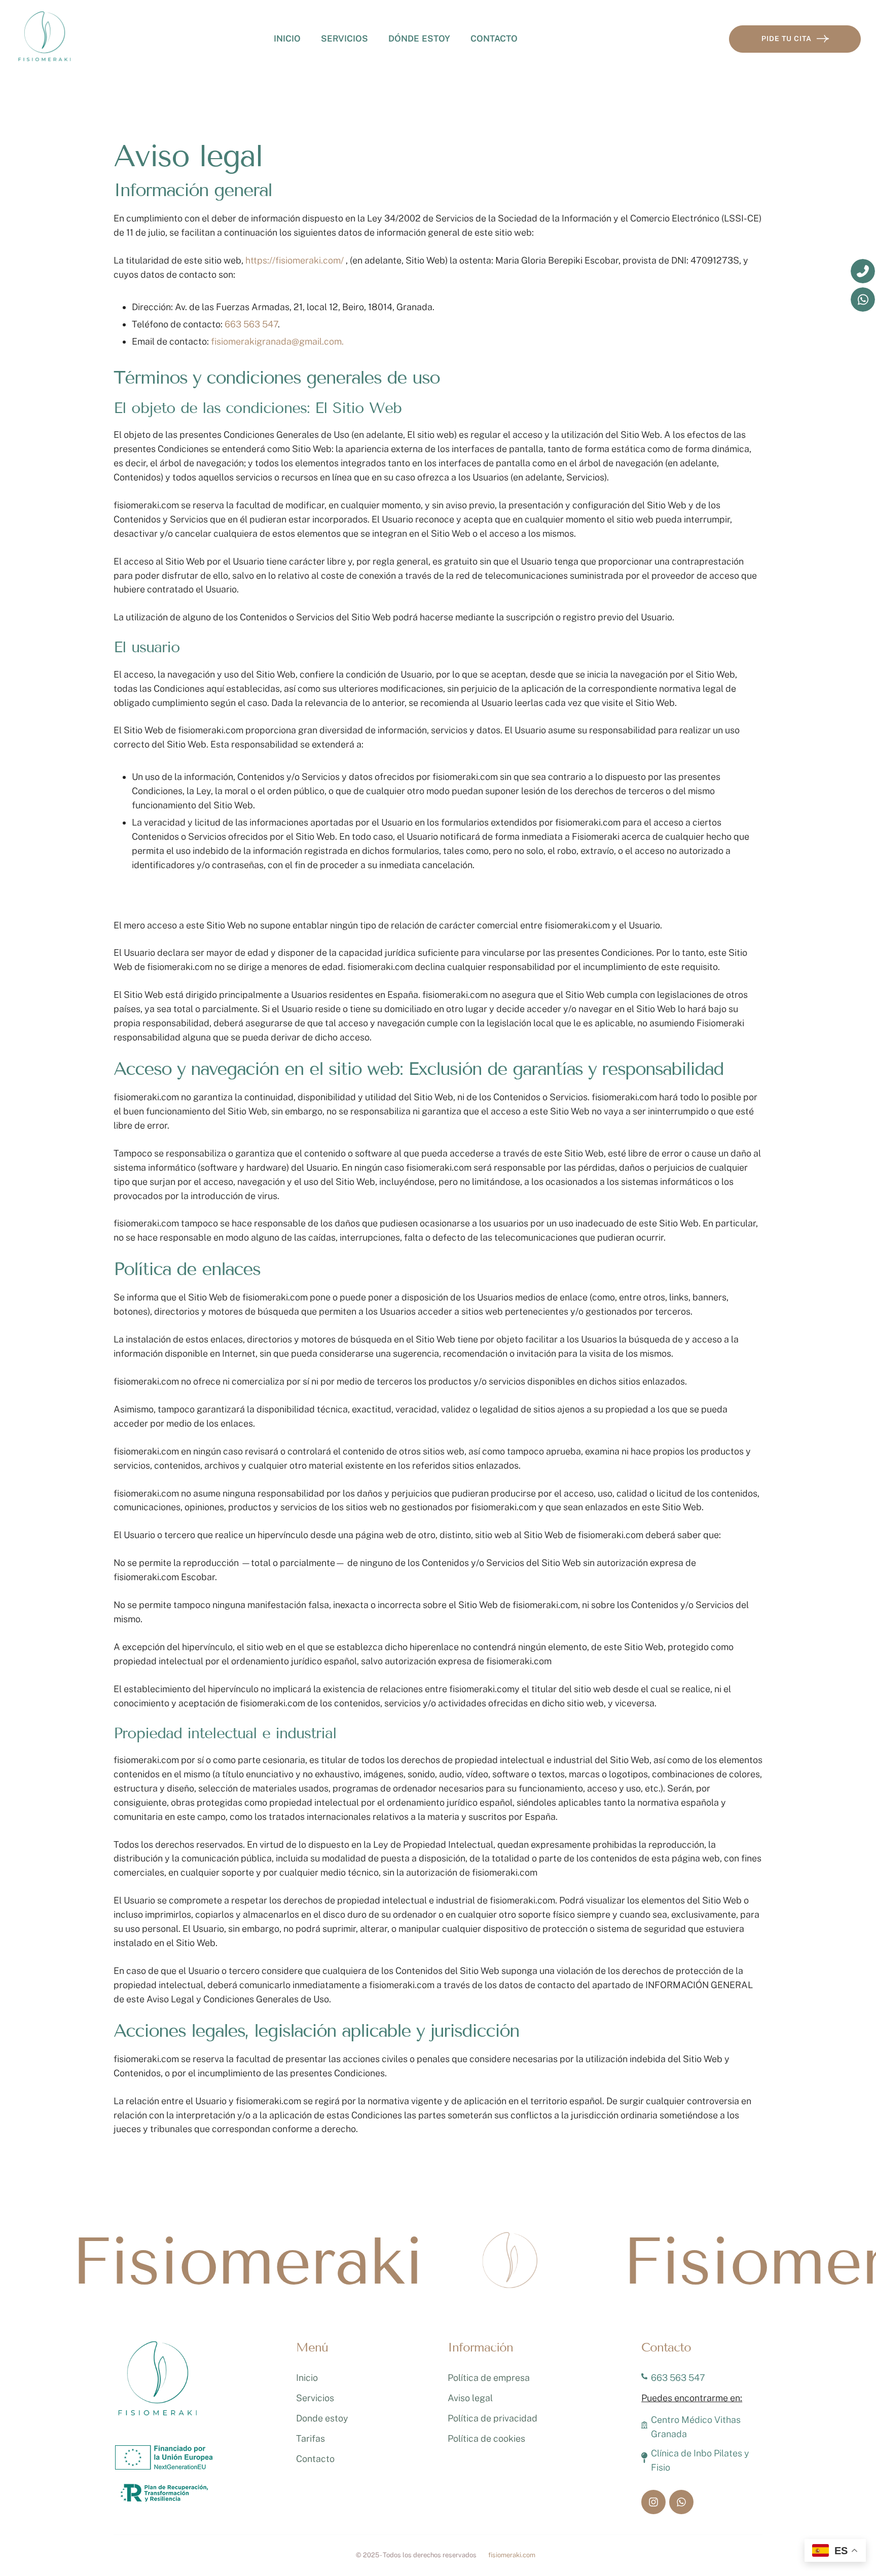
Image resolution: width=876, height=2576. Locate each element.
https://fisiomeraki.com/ (295, 260)
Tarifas (311, 2438)
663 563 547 (251, 324)
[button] (848, 2533)
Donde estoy (322, 2418)
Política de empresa (489, 2378)
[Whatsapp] (681, 2502)
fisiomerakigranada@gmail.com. (277, 341)
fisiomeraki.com (512, 2555)
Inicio (287, 39)
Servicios (315, 2398)
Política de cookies (486, 2438)
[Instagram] (653, 2502)
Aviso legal (470, 2398)
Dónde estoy (419, 39)
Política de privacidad (492, 2418)
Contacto (494, 39)
